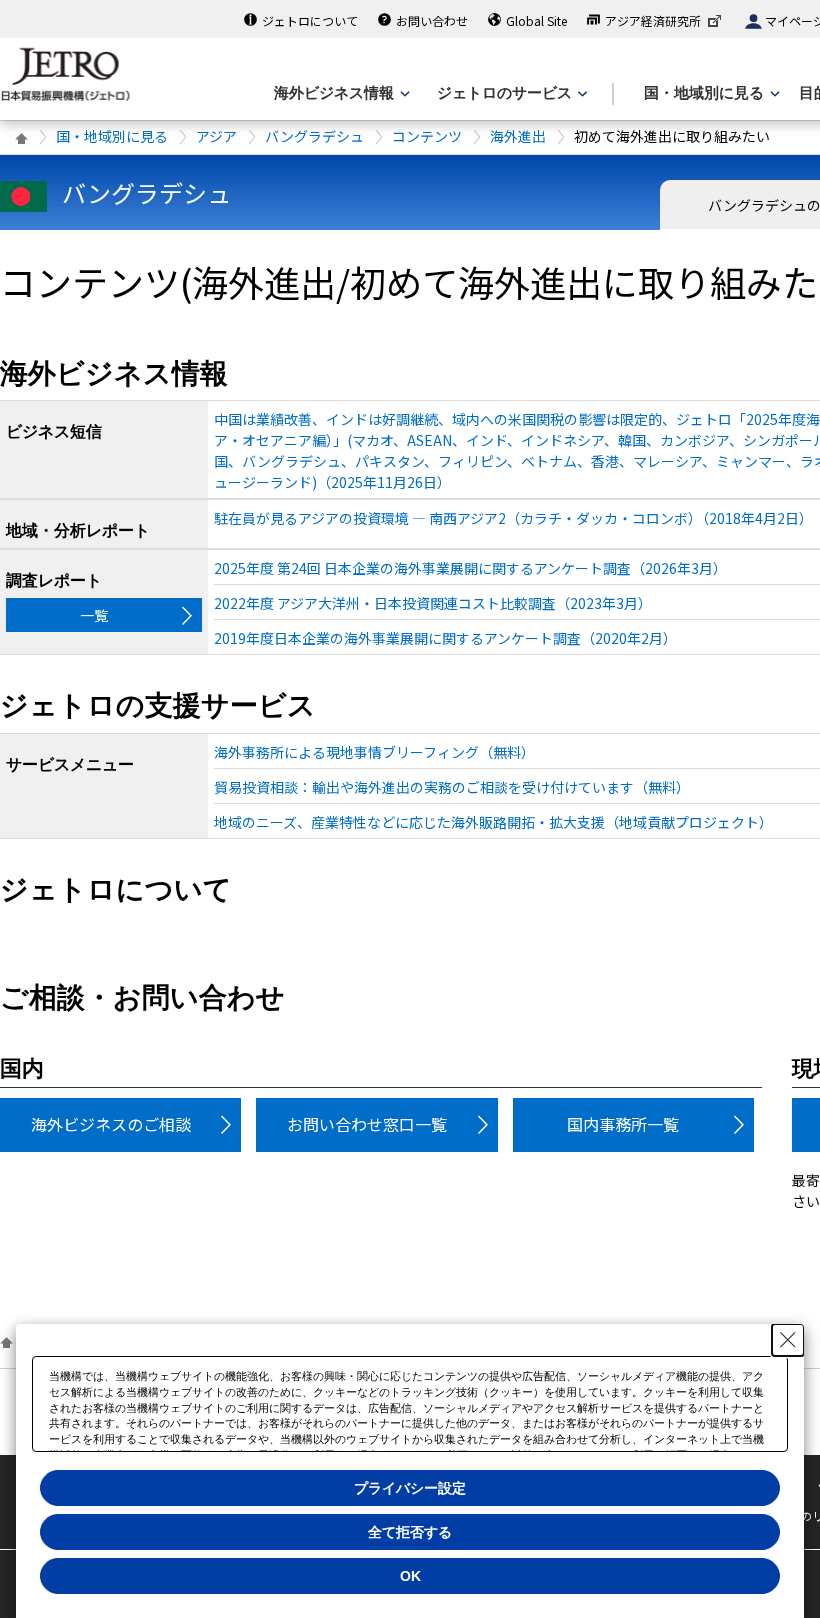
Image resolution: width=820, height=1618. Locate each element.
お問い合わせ (432, 20)
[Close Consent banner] (788, 1340)
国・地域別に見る (112, 136)
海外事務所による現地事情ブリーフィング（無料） (374, 752)
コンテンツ (427, 136)
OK (410, 1576)
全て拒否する (410, 1532)
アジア (216, 136)
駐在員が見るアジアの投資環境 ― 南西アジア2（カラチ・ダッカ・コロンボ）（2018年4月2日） (513, 518)
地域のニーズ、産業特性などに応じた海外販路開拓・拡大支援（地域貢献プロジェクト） (493, 822)
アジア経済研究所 (653, 20)
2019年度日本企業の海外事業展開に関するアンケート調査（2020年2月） (445, 638)
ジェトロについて (310, 20)
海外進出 (518, 136)
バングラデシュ (314, 136)
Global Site (536, 20)
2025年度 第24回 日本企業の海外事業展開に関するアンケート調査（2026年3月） (470, 568)
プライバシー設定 (410, 1488)
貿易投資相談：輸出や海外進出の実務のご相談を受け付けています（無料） (452, 787)
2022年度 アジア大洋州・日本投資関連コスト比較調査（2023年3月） (433, 603)
